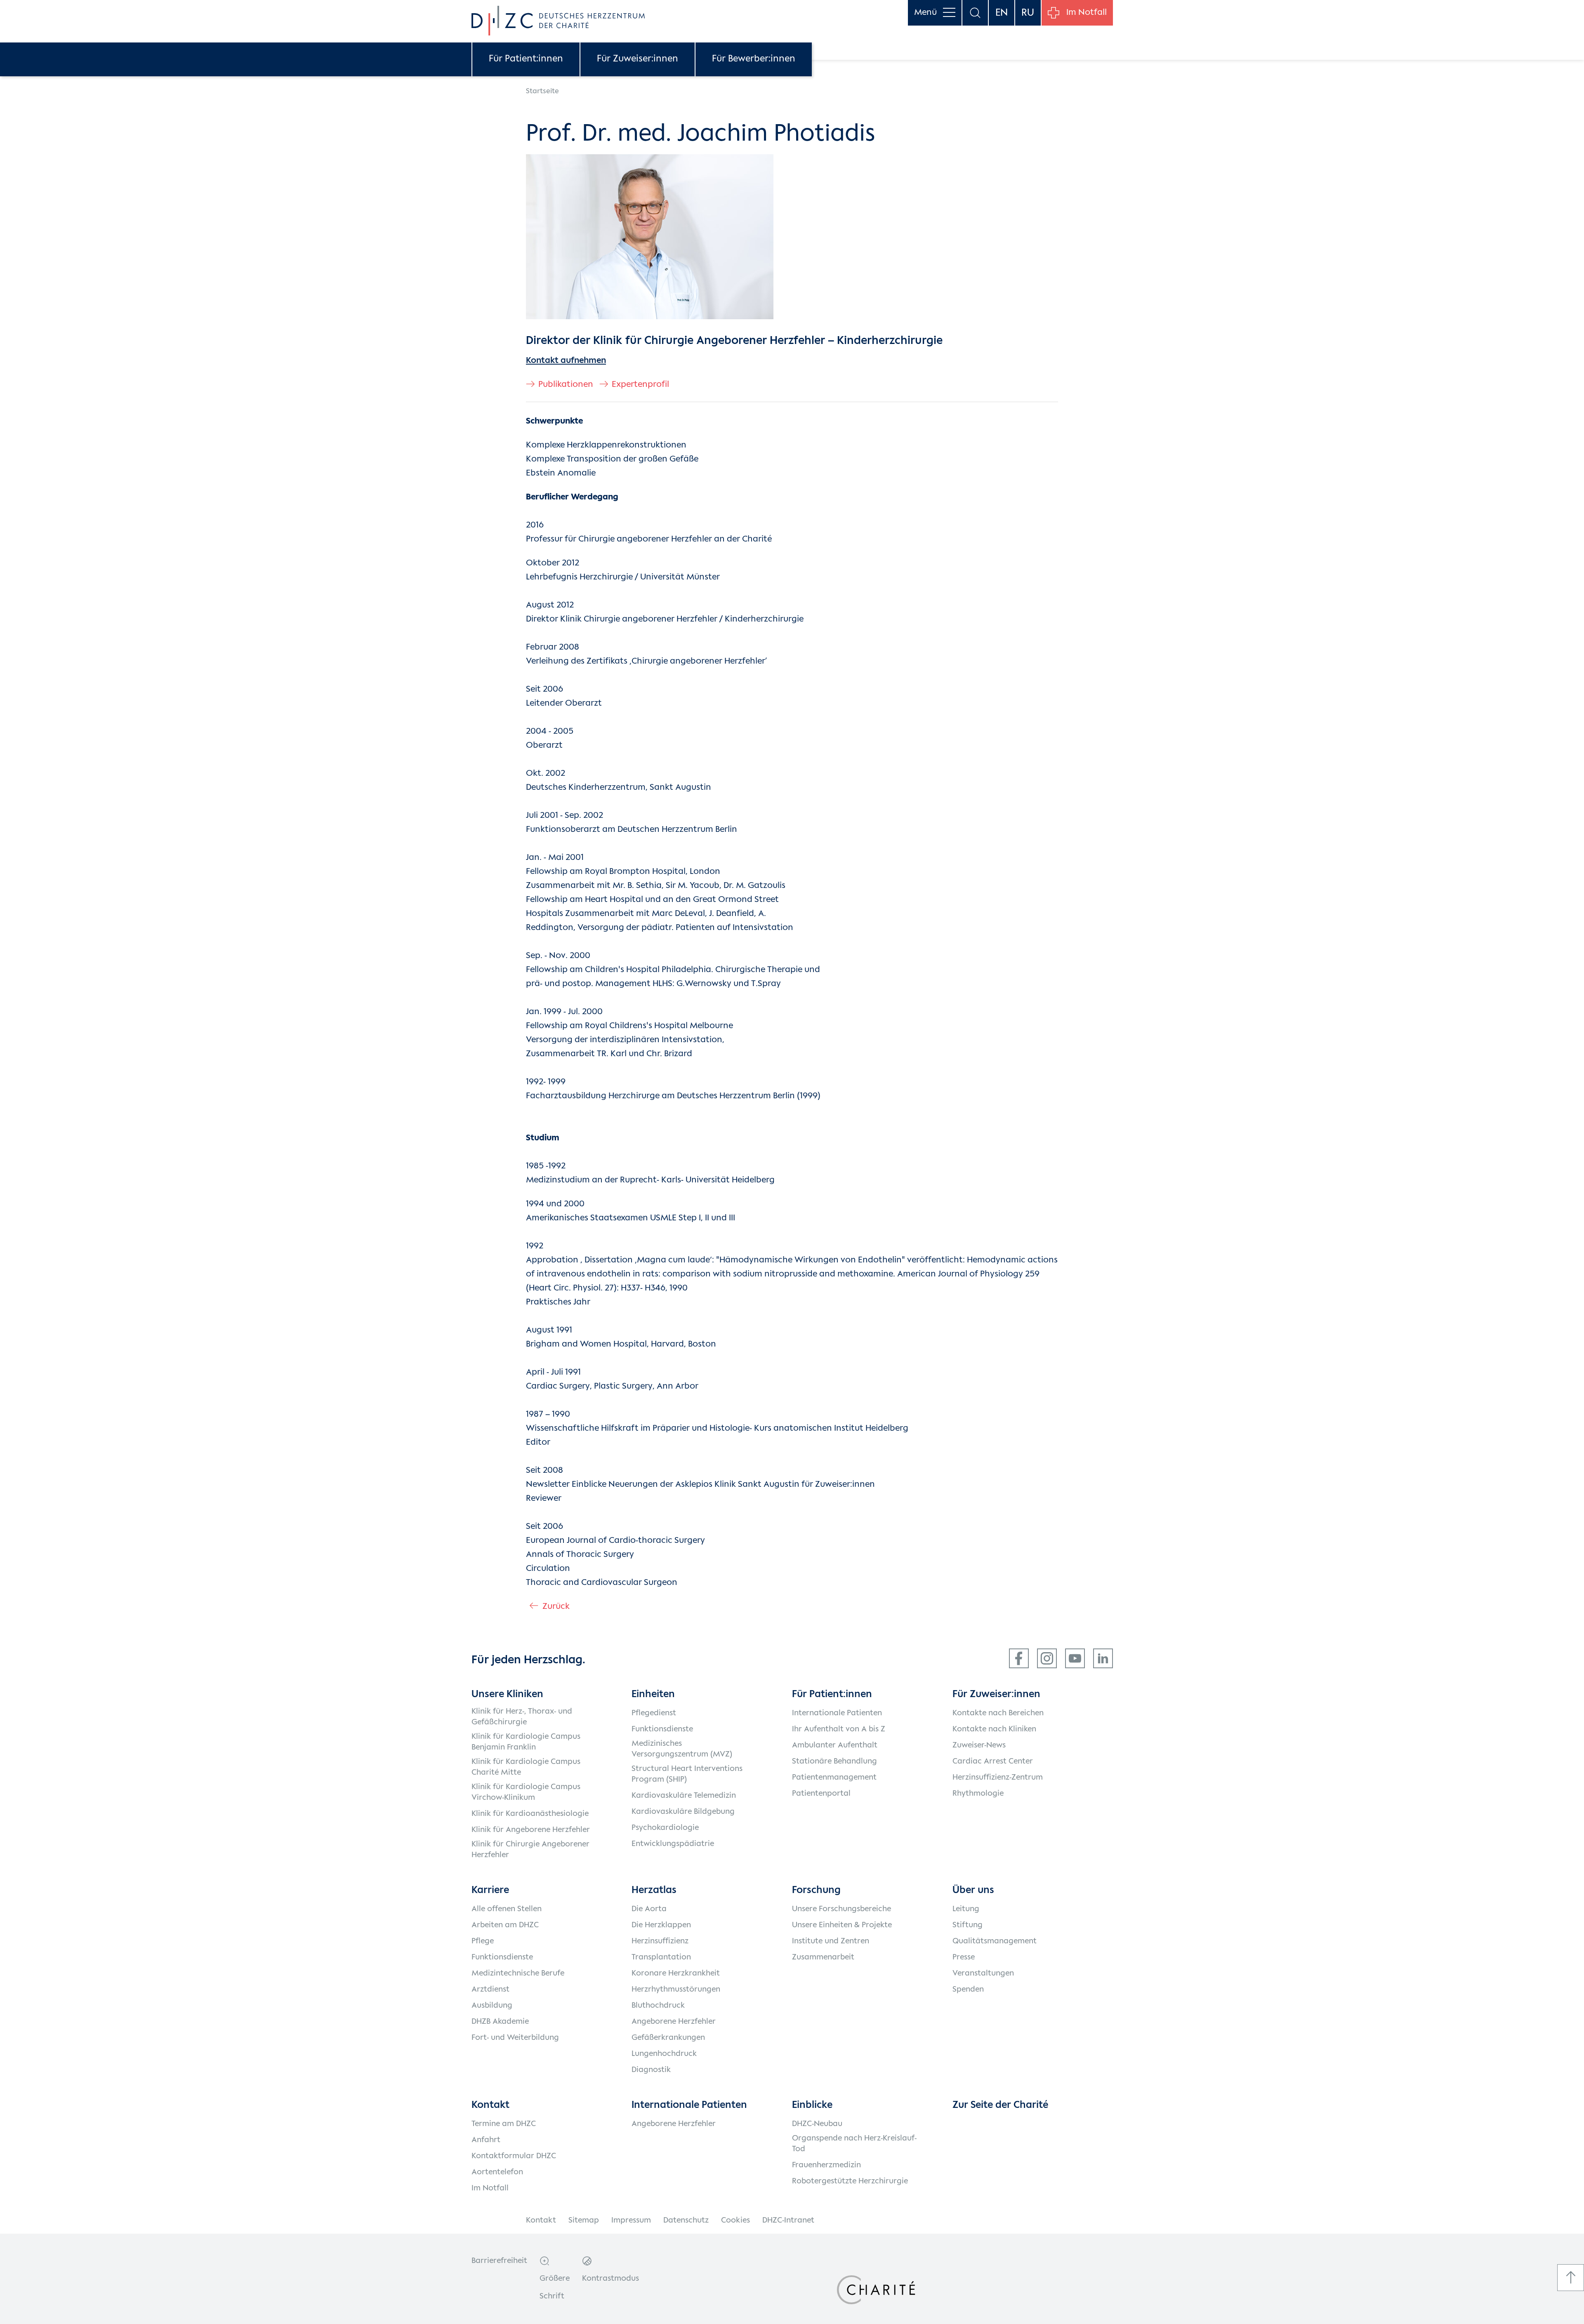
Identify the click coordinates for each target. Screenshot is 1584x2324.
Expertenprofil (640, 385)
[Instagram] (1047, 1658)
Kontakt (541, 2220)
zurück (556, 1607)
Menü (925, 13)
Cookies (735, 2220)
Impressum (631, 2220)
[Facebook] (1019, 1658)
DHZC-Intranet (788, 2220)
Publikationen (566, 385)
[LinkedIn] (1103, 1658)
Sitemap (584, 2220)
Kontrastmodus (610, 2279)
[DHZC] (558, 21)
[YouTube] (1075, 1658)
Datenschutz (686, 2220)
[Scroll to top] (1571, 2278)
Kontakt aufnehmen (566, 361)
